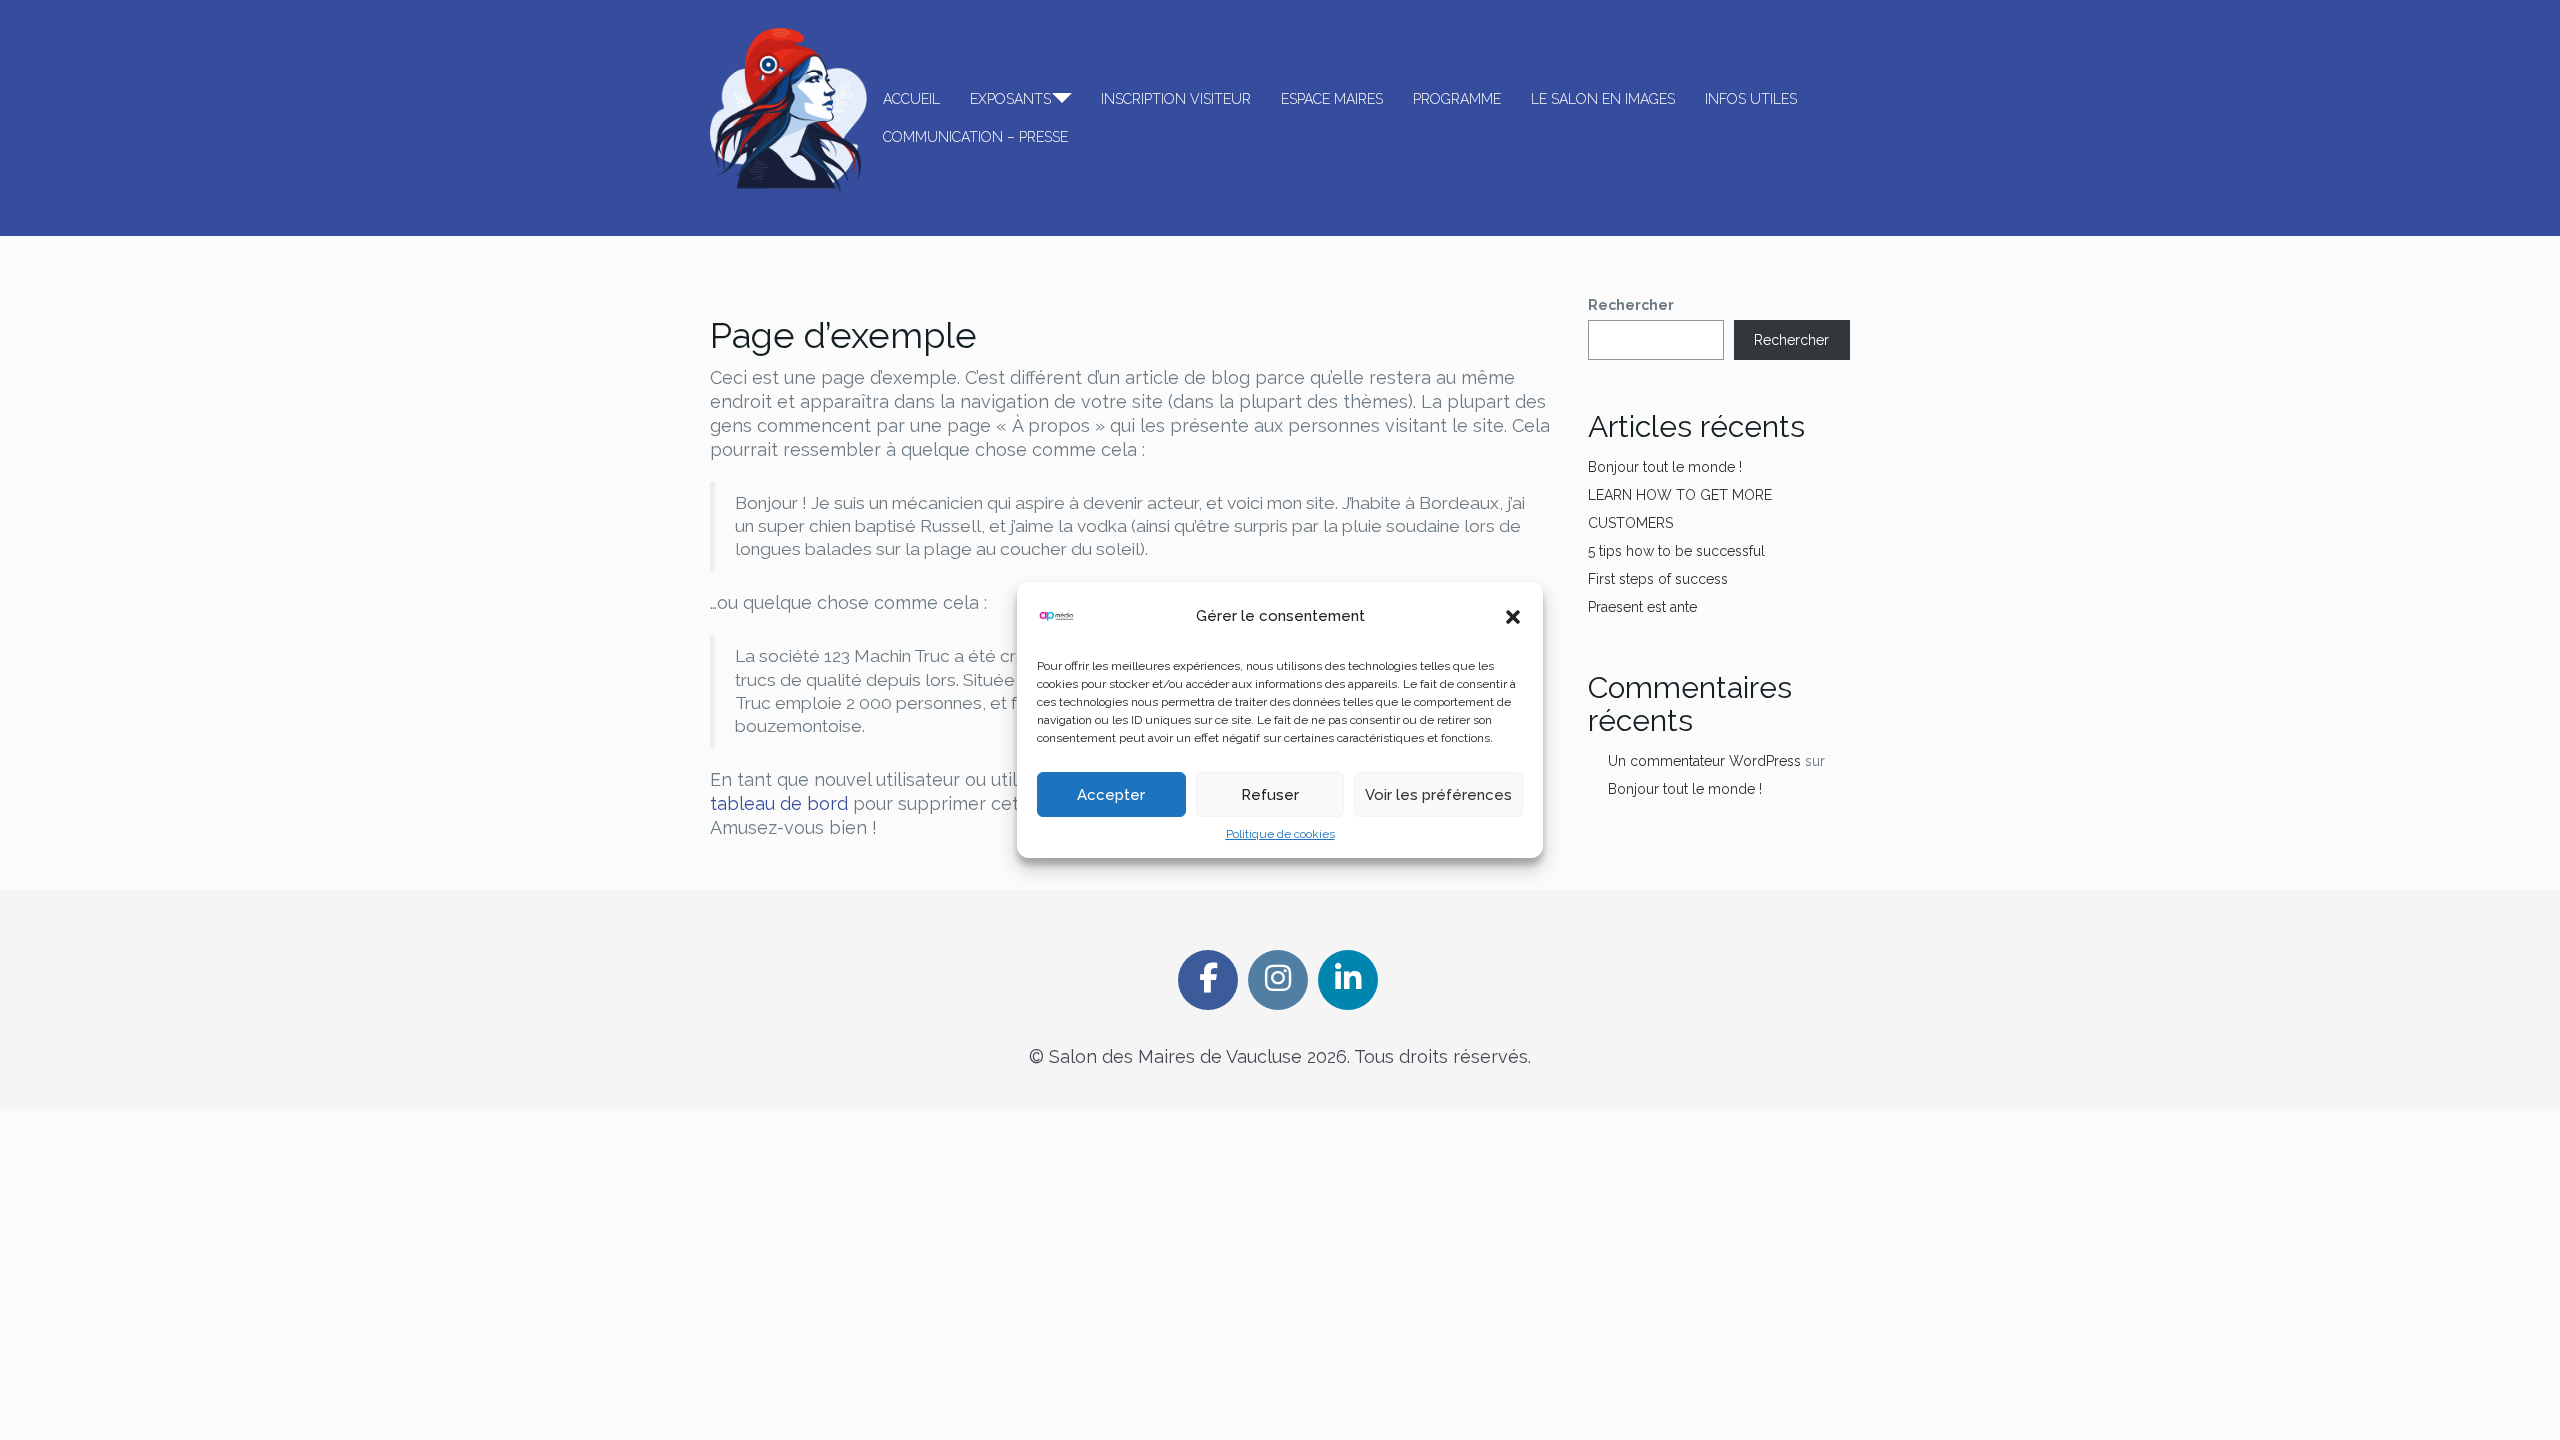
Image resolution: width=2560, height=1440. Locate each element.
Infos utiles (1751, 99)
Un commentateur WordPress (1704, 761)
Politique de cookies (1280, 834)
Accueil (911, 99)
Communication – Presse (975, 137)
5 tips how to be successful (1676, 551)
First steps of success (1658, 579)
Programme (1457, 99)
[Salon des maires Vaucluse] (789, 112)
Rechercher (1631, 305)
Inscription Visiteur (1176, 99)
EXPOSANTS (1010, 99)
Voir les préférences (1438, 795)
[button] (1513, 617)
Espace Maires (1332, 99)
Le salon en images (1603, 99)
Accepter (1111, 795)
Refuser (1270, 795)
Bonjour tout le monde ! (1665, 467)
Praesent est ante (1642, 607)
